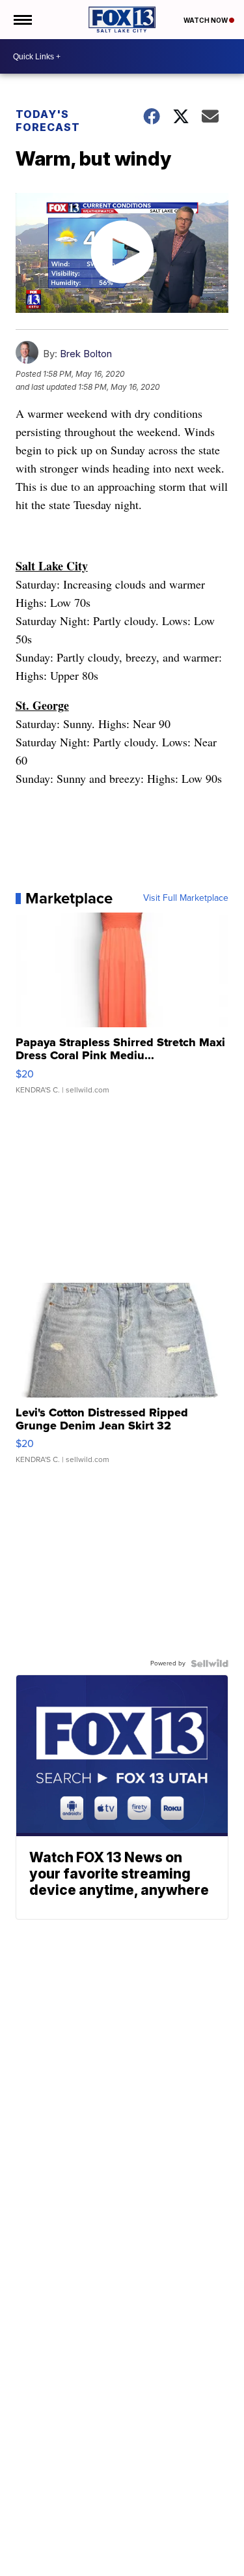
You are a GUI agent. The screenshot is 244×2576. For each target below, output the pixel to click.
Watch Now (206, 20)
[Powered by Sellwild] (210, 1663)
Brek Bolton (86, 354)
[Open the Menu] (22, 20)
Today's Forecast (48, 121)
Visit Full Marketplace (186, 898)
